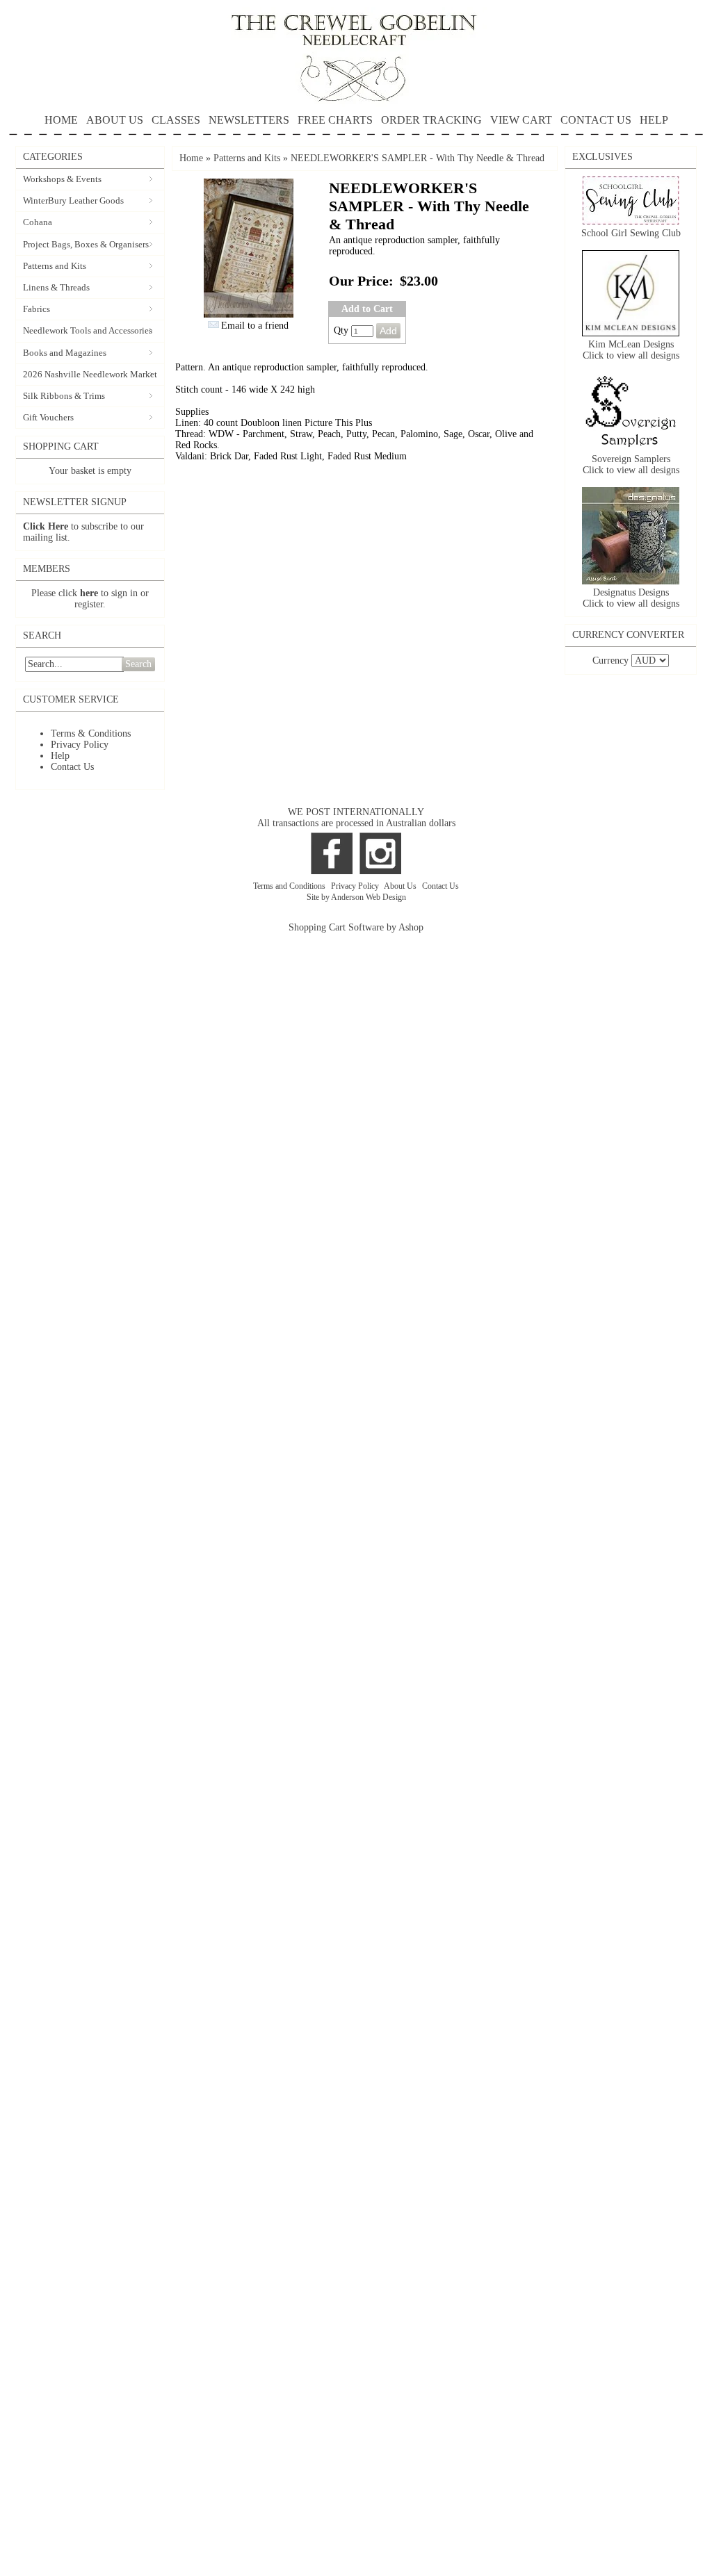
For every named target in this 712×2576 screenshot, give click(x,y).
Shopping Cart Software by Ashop (356, 927)
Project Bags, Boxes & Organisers (86, 244)
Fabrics (37, 309)
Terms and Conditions (290, 886)
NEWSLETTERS (249, 120)
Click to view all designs (631, 355)
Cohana (38, 222)
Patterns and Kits (55, 266)
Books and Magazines (65, 353)
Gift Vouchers (48, 417)
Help (60, 756)
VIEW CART (521, 120)
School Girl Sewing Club (631, 233)
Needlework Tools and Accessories (88, 330)
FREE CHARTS (335, 120)
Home (191, 158)
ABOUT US (115, 120)
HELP (654, 120)
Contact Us (72, 767)
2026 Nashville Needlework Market (90, 374)
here (89, 593)
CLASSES (176, 120)
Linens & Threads (56, 287)
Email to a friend (255, 326)
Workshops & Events (62, 179)
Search (138, 664)
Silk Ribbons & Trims (64, 396)
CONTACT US (596, 120)
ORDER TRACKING (431, 120)
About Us (401, 886)
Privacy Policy (80, 745)
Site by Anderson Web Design (356, 897)
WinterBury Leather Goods (73, 200)
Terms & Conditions (91, 733)
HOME (61, 120)
